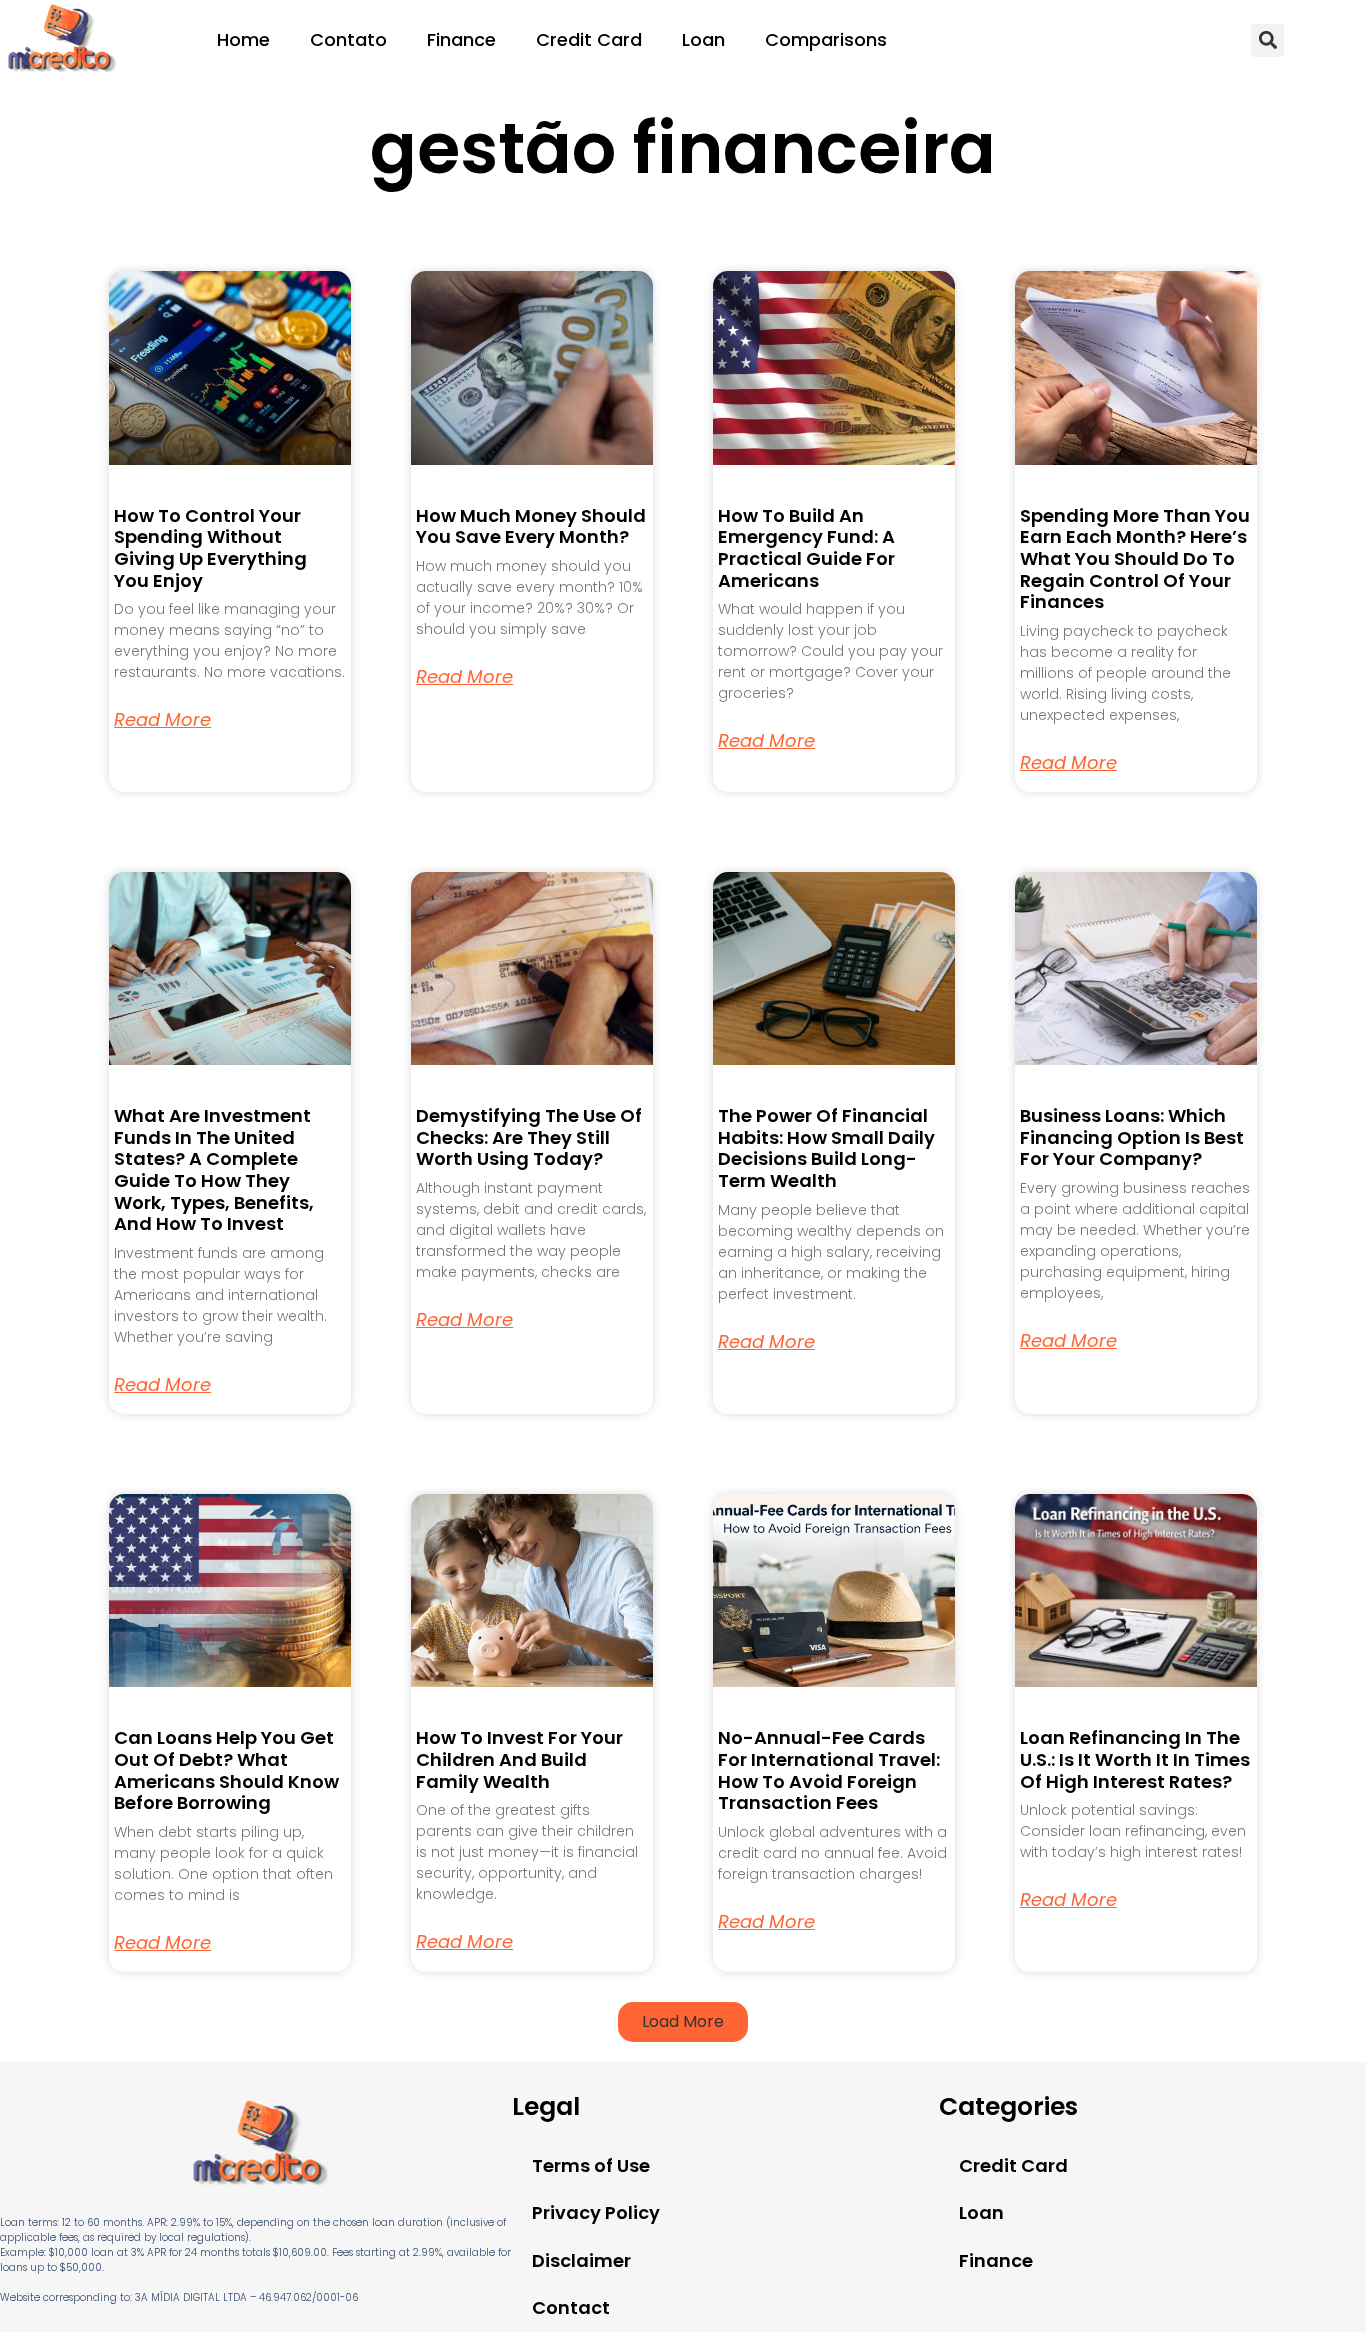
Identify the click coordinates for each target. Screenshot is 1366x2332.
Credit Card (589, 39)
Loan (703, 39)
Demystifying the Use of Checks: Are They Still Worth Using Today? (529, 1137)
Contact (571, 2307)
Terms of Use (591, 2165)
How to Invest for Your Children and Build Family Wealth (519, 1759)
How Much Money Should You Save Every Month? (531, 526)
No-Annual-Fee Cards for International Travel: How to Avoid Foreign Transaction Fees (829, 1770)
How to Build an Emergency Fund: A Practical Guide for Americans (806, 548)
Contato (348, 39)
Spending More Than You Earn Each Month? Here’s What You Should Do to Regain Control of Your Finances (1135, 558)
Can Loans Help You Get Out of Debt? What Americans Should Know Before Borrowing (226, 1770)
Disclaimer (581, 2260)
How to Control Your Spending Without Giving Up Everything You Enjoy (210, 548)
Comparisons (826, 39)
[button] (1267, 40)
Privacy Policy (596, 2212)
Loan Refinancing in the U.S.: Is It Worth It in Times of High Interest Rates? (1135, 1759)
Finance (461, 39)
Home (243, 39)
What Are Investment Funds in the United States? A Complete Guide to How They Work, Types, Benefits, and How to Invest (214, 1169)
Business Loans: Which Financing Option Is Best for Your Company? (1132, 1137)
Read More (162, 720)
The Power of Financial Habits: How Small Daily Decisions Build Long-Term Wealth (826, 1148)
